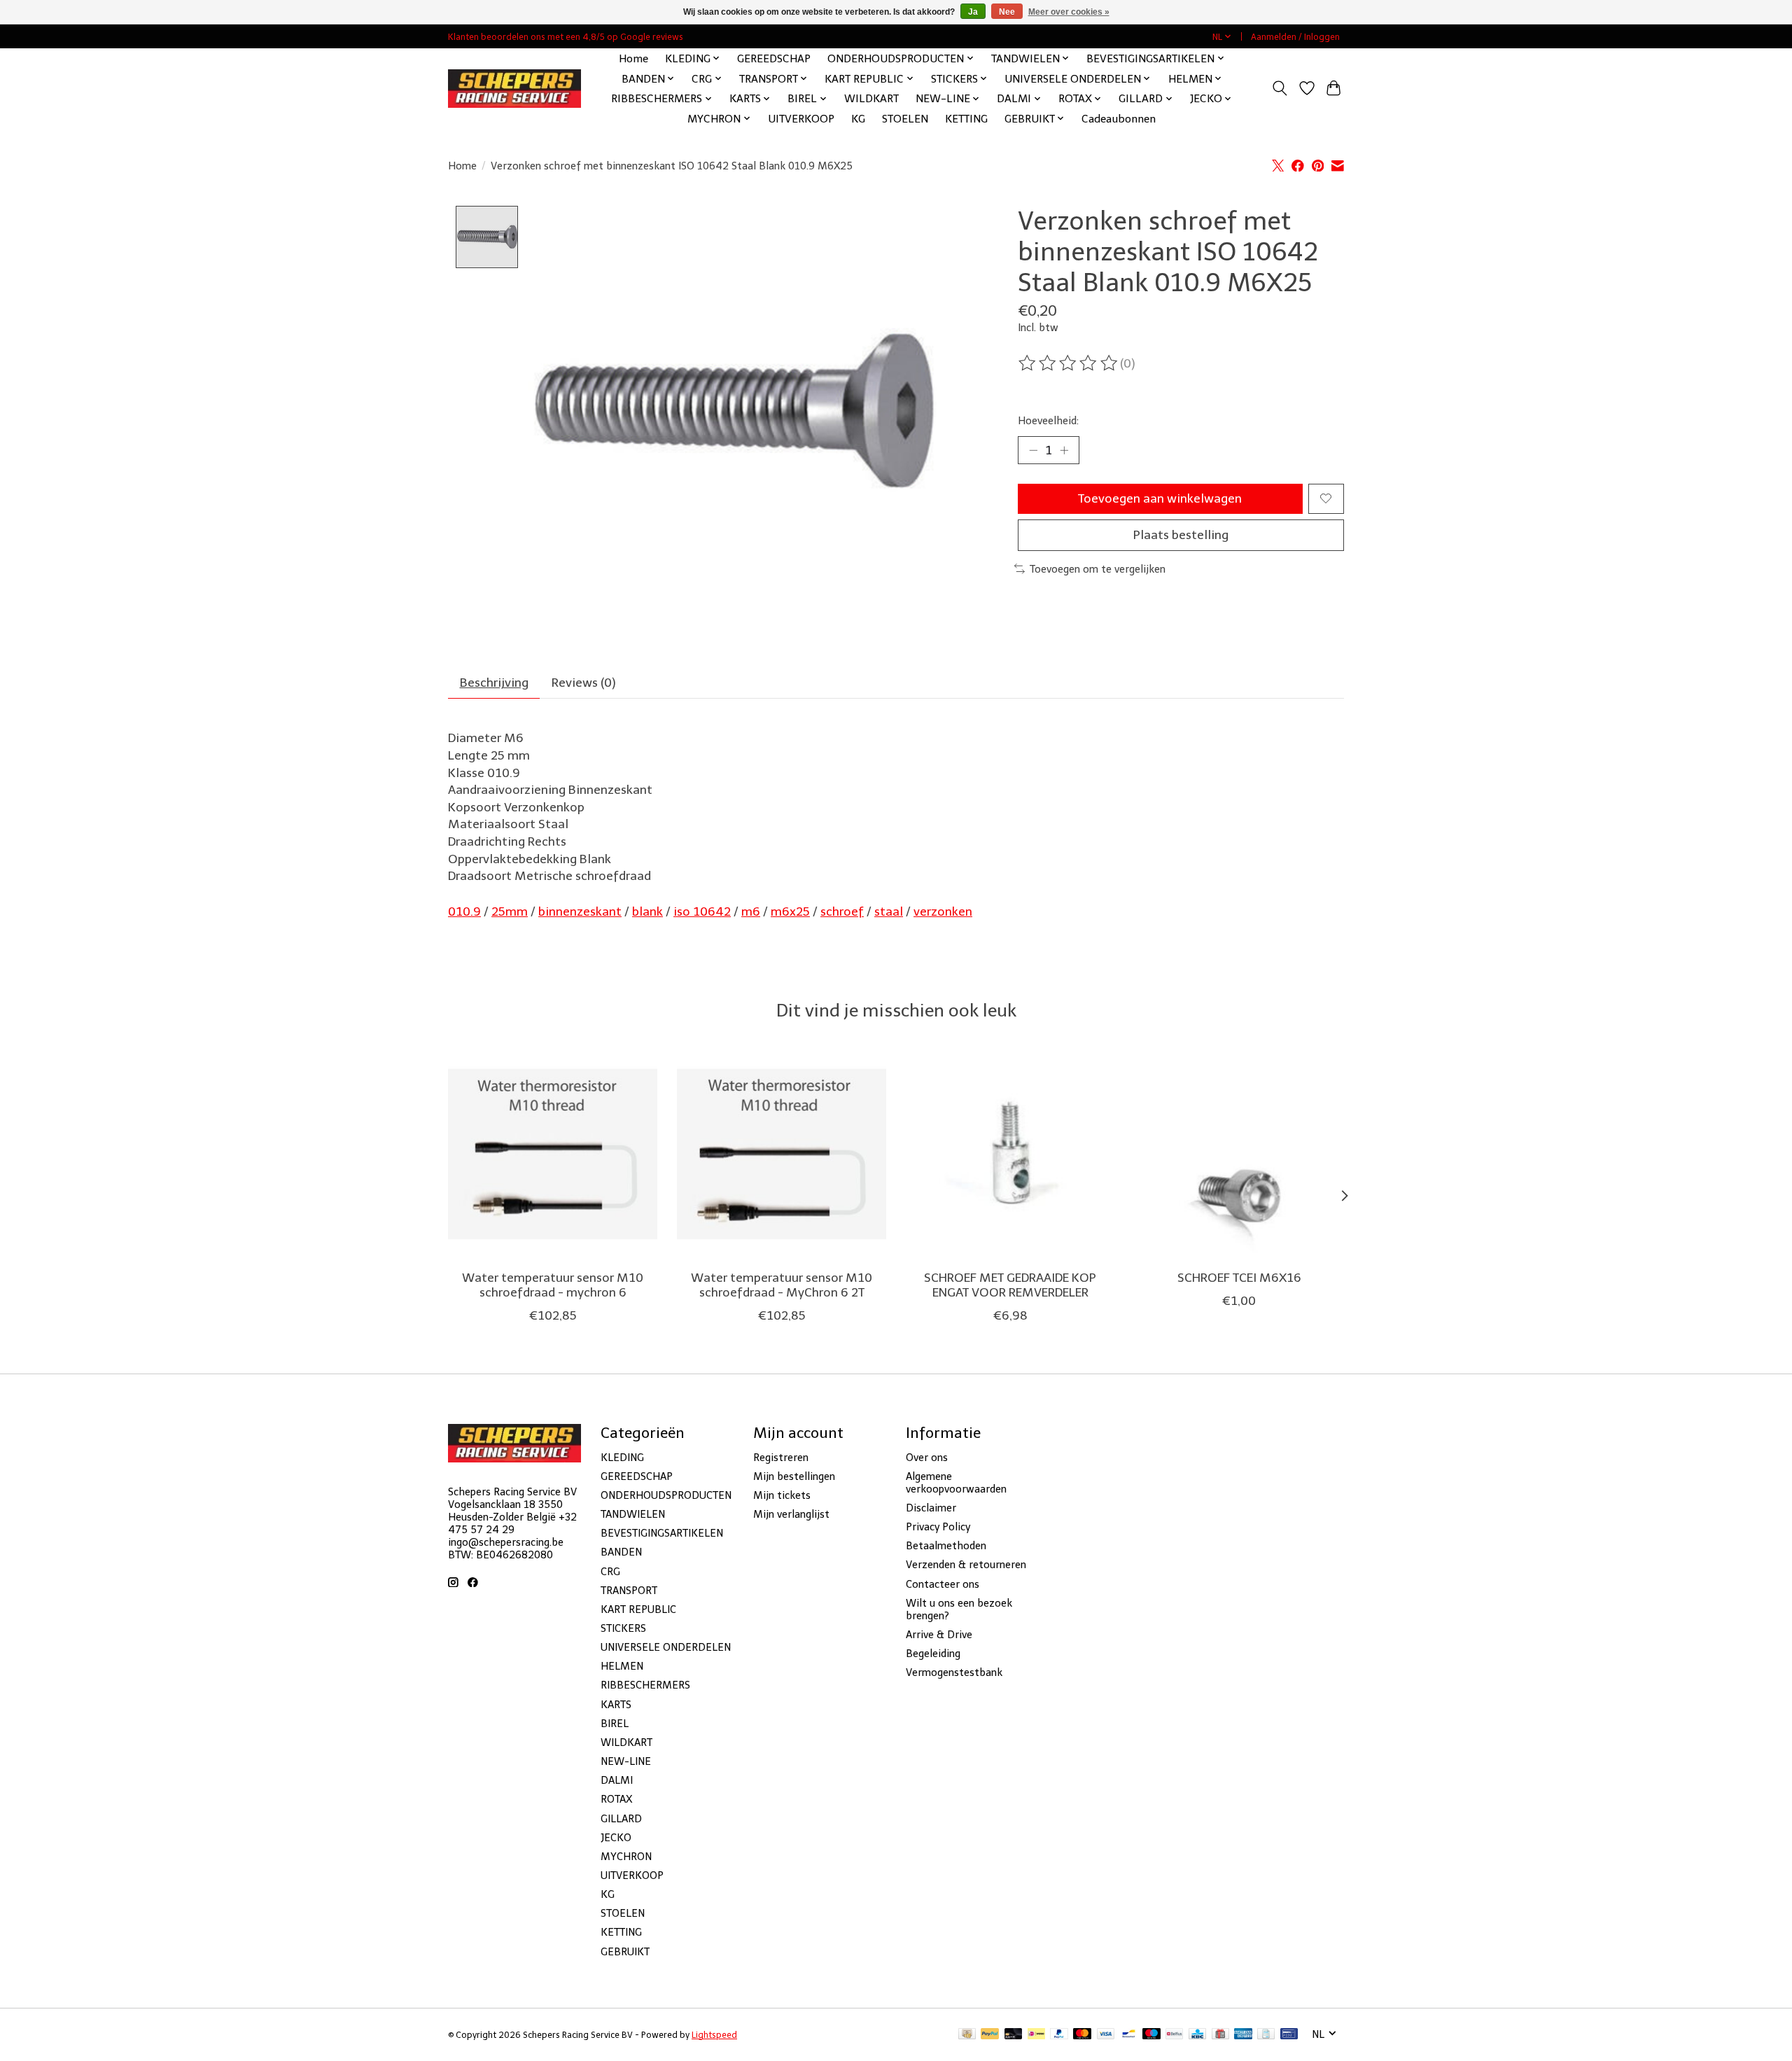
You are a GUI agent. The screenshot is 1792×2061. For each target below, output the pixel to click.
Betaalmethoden (946, 1546)
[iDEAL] (1036, 2035)
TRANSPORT (629, 1591)
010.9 (464, 911)
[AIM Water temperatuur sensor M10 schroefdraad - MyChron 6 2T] (782, 1154)
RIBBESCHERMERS (645, 1685)
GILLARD (621, 1819)
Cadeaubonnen (1119, 119)
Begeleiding (933, 1654)
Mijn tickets (782, 1495)
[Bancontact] (1129, 2035)
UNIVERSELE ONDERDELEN (666, 1647)
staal (889, 911)
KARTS (616, 1705)
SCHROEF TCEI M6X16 (1239, 1278)
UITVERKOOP (801, 119)
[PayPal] (990, 2035)
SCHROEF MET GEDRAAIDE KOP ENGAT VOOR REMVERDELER (1010, 1285)
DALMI (617, 1780)
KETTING (966, 119)
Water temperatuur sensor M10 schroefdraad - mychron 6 (553, 1285)
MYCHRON (626, 1857)
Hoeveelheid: (1048, 421)
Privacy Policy (938, 1527)
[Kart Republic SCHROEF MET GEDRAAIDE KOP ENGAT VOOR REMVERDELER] (1010, 1154)
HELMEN (622, 1666)
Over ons (927, 1458)
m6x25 (790, 911)
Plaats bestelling (1181, 535)
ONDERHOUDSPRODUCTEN (666, 1495)
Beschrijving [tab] (494, 683)
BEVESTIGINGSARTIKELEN (662, 1533)
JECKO (616, 1838)
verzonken (943, 911)
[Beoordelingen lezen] (1069, 363)
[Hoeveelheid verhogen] (1064, 450)
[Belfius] (1174, 2035)
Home (633, 58)
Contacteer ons (943, 1584)
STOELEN (905, 119)
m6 (751, 911)
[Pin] (1289, 2035)
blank (647, 911)
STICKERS (623, 1628)
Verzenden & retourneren (966, 1565)
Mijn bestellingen (794, 1476)
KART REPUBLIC (638, 1609)
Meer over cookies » (1069, 12)
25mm (510, 911)
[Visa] (1106, 2035)
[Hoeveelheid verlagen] (1033, 450)
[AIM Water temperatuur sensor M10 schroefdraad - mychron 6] (553, 1154)
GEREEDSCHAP (774, 58)
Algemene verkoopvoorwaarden (956, 1483)
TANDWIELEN (633, 1514)
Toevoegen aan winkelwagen (1160, 498)
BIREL (615, 1724)
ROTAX (616, 1799)
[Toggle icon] (1280, 88)
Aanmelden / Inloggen (1295, 37)
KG (858, 119)
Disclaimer (931, 1508)
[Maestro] (1151, 2035)
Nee (1007, 12)
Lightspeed (714, 2035)
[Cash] (967, 2035)
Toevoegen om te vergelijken (1098, 569)
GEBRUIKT (625, 1952)
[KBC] (1197, 2035)
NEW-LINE (626, 1761)
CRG (610, 1572)
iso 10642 (702, 911)
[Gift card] (1220, 2035)
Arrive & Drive (939, 1635)
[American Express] (1243, 2035)
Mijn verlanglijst (791, 1514)
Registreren (781, 1458)
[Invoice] (1266, 2035)
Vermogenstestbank (954, 1672)
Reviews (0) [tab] (584, 683)
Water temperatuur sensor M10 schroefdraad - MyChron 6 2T (782, 1285)
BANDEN (621, 1552)
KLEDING (622, 1458)
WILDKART (871, 98)
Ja (973, 12)
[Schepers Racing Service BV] (514, 89)
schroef (842, 911)
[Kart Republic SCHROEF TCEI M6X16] (1239, 1154)
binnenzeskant (580, 911)
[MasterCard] (1082, 2035)
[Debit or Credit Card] (1014, 2035)
